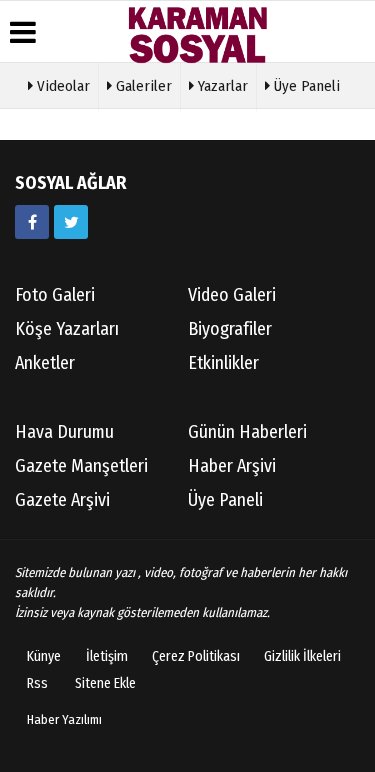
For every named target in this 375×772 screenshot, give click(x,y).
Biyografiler (230, 329)
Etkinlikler (223, 363)
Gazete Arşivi (62, 500)
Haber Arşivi (232, 466)
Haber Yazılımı (64, 719)
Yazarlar (221, 86)
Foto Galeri (55, 295)
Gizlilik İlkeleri (302, 656)
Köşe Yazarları (67, 329)
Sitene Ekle (105, 683)
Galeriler (142, 86)
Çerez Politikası (196, 656)
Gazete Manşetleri (81, 466)
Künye (44, 656)
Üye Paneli (305, 86)
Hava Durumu (64, 432)
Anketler (45, 363)
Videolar (61, 86)
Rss (37, 683)
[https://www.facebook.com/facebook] (32, 222)
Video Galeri (232, 295)
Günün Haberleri (247, 432)
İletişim (107, 656)
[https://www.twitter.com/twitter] (71, 222)
